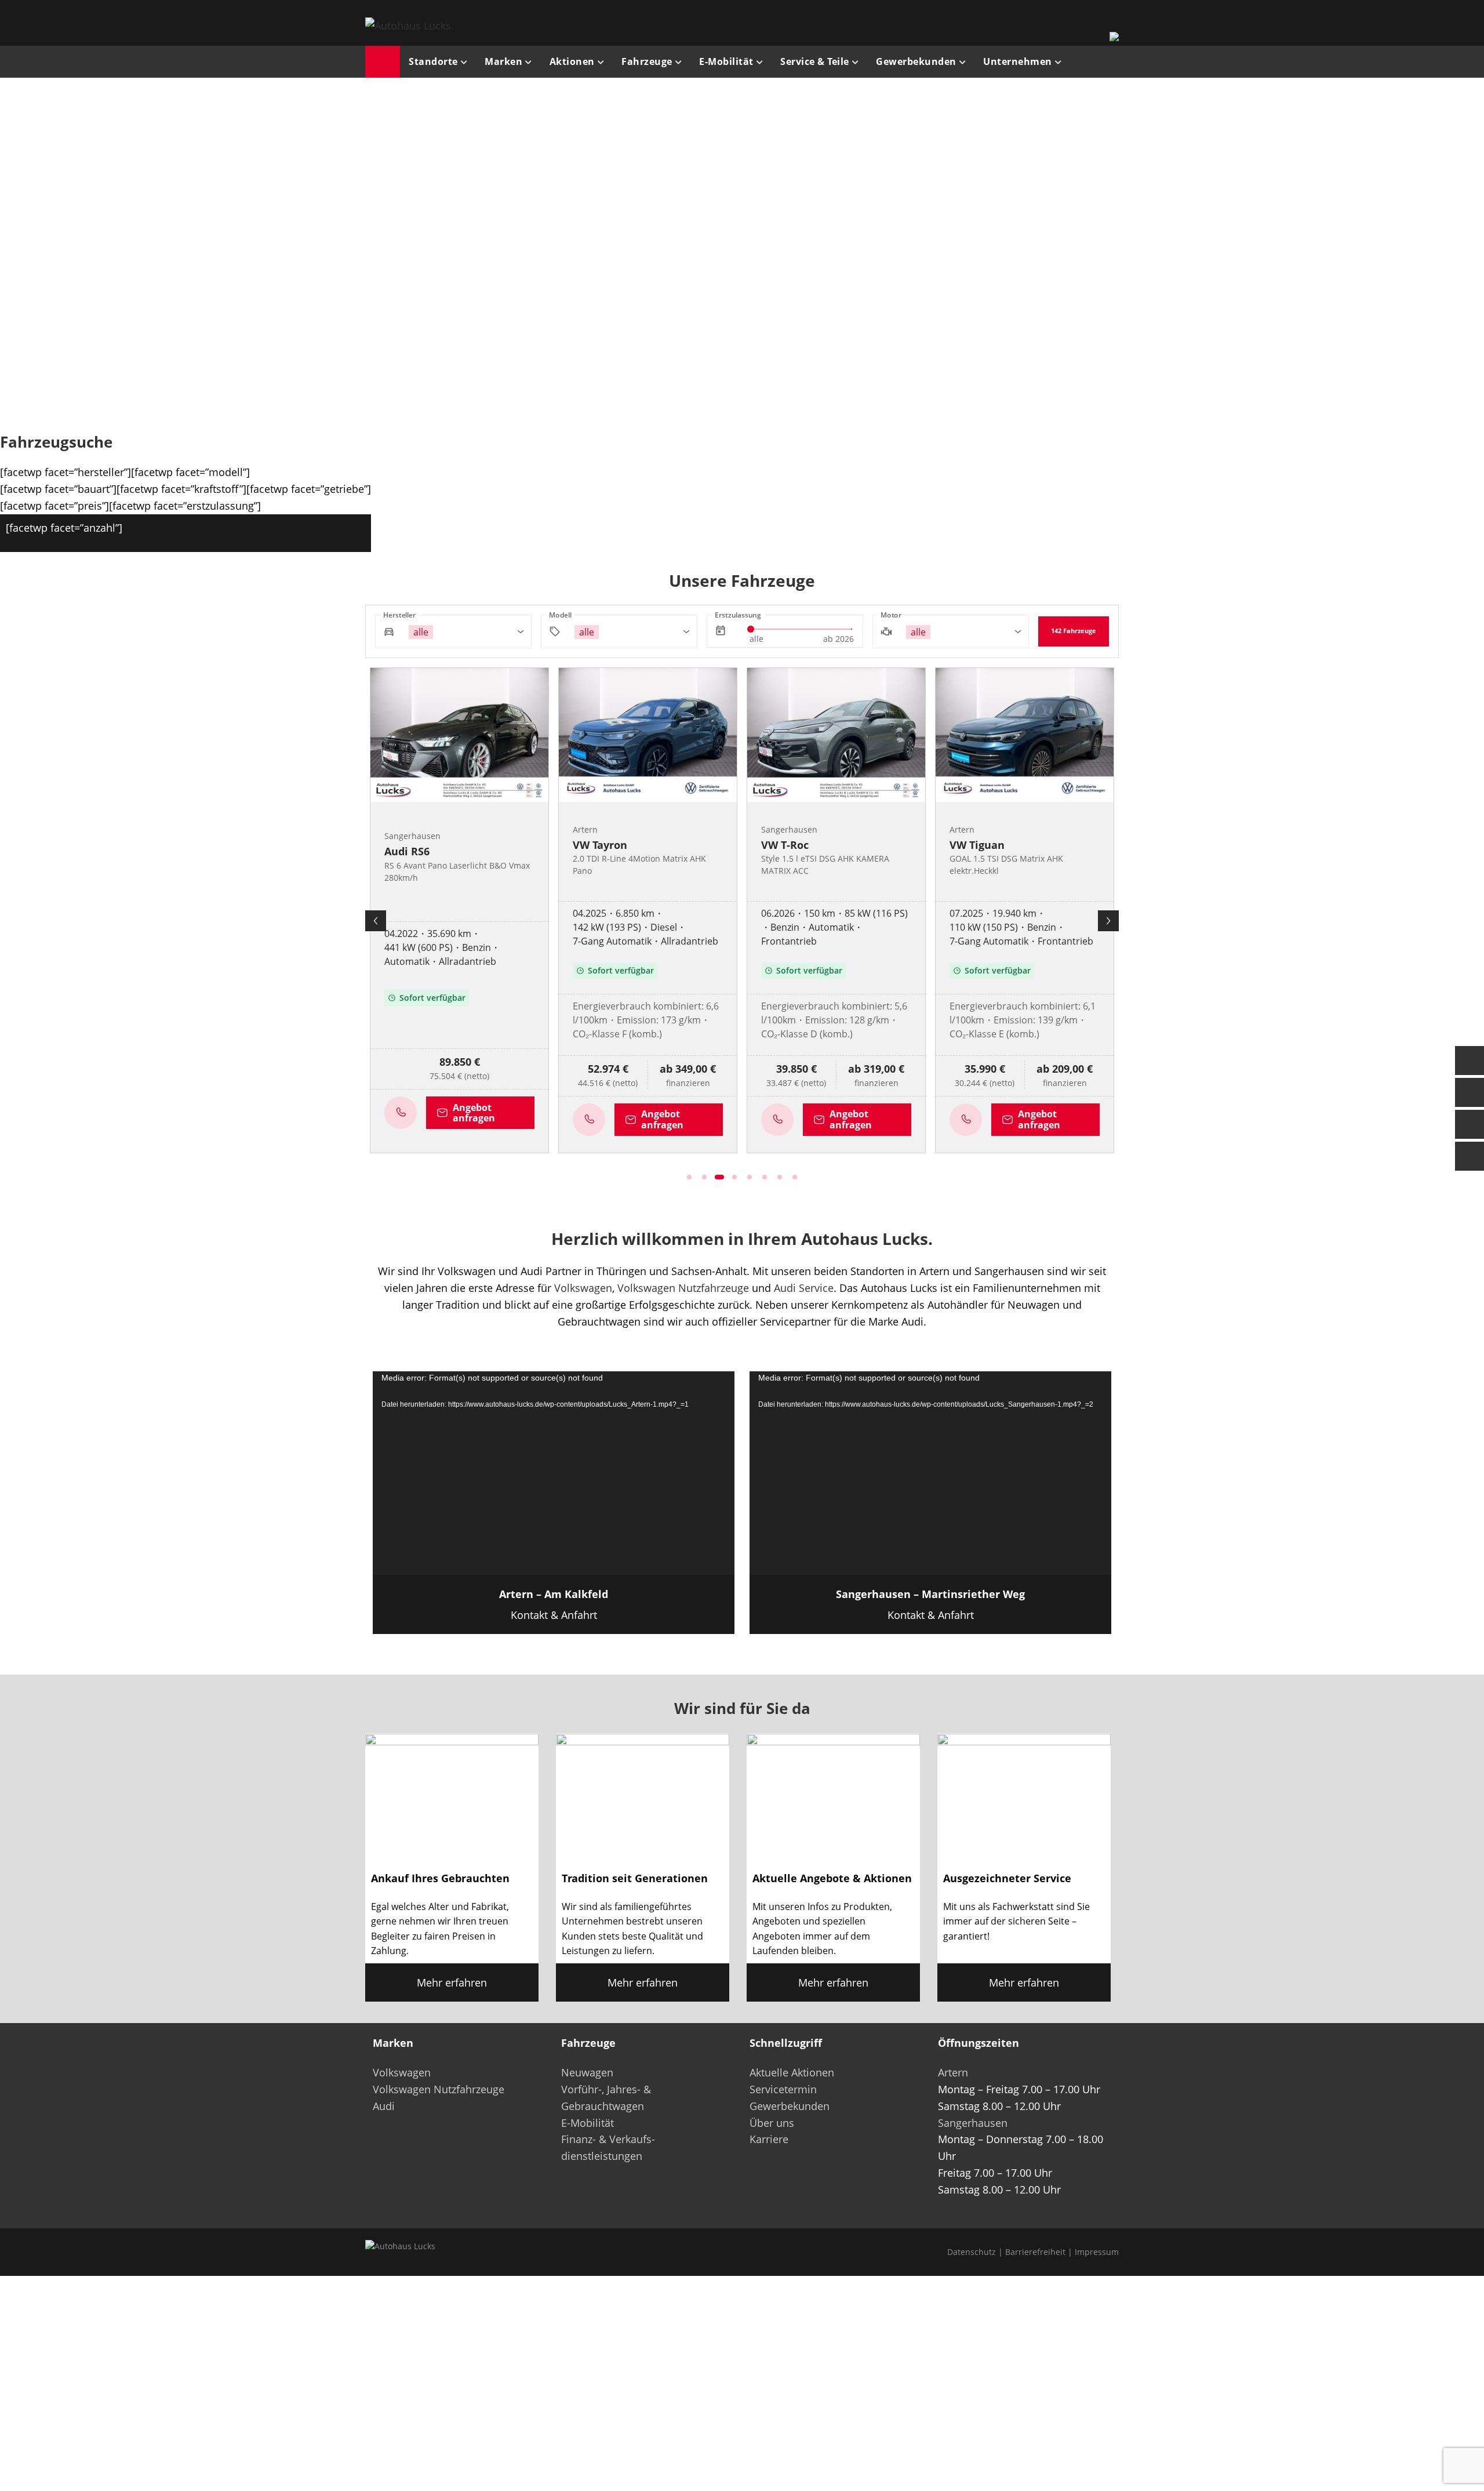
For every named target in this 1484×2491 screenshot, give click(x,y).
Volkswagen (583, 1288)
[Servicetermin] (1470, 1124)
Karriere (769, 2139)
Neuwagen (587, 2072)
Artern (953, 2072)
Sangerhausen (973, 2123)
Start (383, 62)
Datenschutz (972, 2252)
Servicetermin (783, 2089)
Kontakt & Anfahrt (554, 1604)
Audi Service (804, 1288)
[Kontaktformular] (1470, 1061)
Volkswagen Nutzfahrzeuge (683, 1288)
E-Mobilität (588, 2123)
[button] (189, 252)
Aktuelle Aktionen (792, 2072)
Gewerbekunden (790, 2106)
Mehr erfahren (452, 1982)
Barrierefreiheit (1035, 2252)
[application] (554, 1473)
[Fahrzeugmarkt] (1470, 1092)
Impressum (1097, 2252)
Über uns (772, 2123)
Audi (384, 2106)
